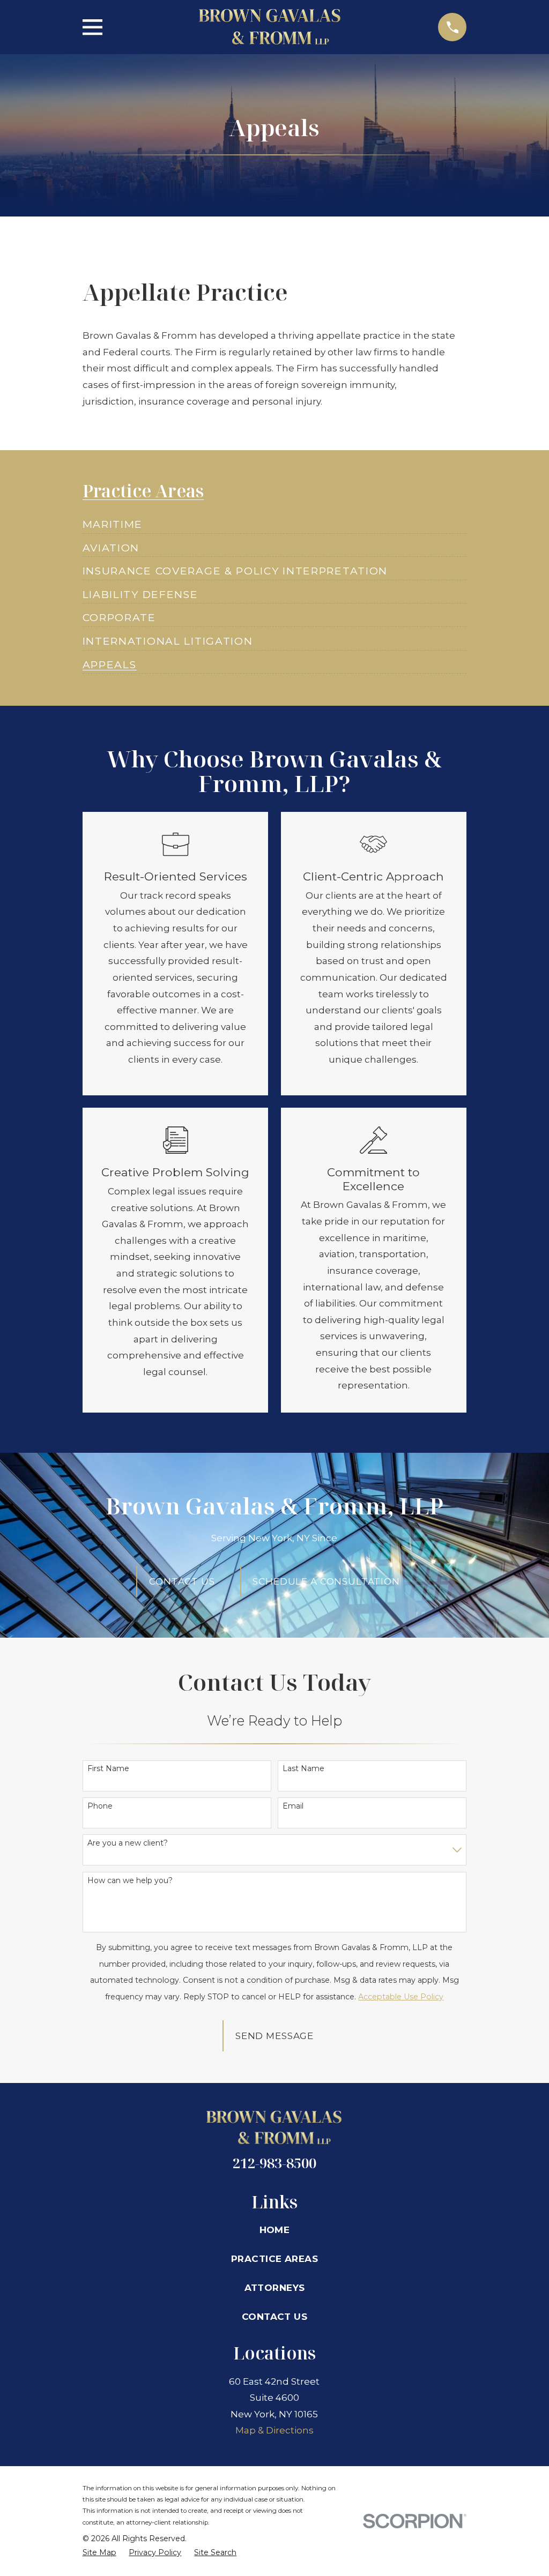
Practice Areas (274, 2259)
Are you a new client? (128, 1843)
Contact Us (274, 2317)
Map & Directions (274, 2430)
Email (293, 1806)
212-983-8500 (274, 2163)
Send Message (274, 2036)
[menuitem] (113, 520)
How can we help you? (130, 1881)
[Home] (270, 27)
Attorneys (275, 2288)
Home (275, 2230)
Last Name (303, 1769)
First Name (108, 1769)
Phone (100, 1806)
